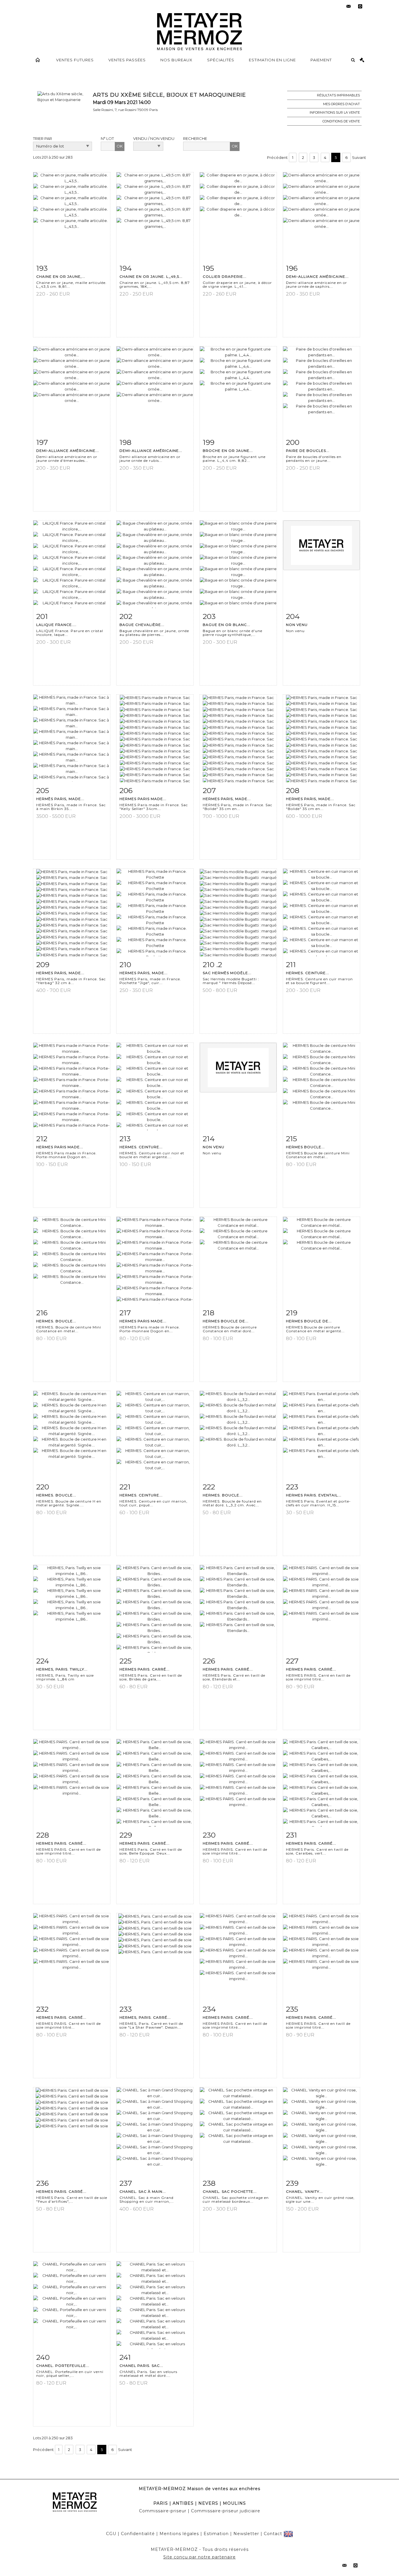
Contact (273, 2534)
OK (120, 146)
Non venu (297, 625)
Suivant (359, 157)
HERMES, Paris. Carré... (145, 2017)
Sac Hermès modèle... (227, 973)
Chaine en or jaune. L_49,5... (151, 276)
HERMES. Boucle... (56, 1321)
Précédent (277, 157)
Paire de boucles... (308, 451)
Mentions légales (179, 2534)
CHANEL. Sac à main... (143, 2191)
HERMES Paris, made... (227, 799)
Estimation (216, 2534)
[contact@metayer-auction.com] (348, 6)
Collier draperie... (225, 276)
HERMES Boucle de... (226, 1321)
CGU (111, 2534)
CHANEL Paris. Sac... (141, 2366)
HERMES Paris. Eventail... (314, 1495)
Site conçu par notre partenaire (199, 2557)
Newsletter (246, 2534)
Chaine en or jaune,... (61, 276)
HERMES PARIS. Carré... (311, 1669)
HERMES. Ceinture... (308, 973)
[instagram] (360, 6)
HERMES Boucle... (305, 1147)
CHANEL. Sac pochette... (230, 2191)
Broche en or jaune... (228, 451)
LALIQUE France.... (56, 625)
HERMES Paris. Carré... (145, 1669)
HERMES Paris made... (143, 799)
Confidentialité (138, 2534)
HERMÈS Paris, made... (60, 799)
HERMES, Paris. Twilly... (62, 1669)
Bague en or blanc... (227, 625)
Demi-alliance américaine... (317, 276)
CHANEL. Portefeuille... (63, 2366)
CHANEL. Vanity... (304, 2191)
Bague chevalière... (142, 625)
